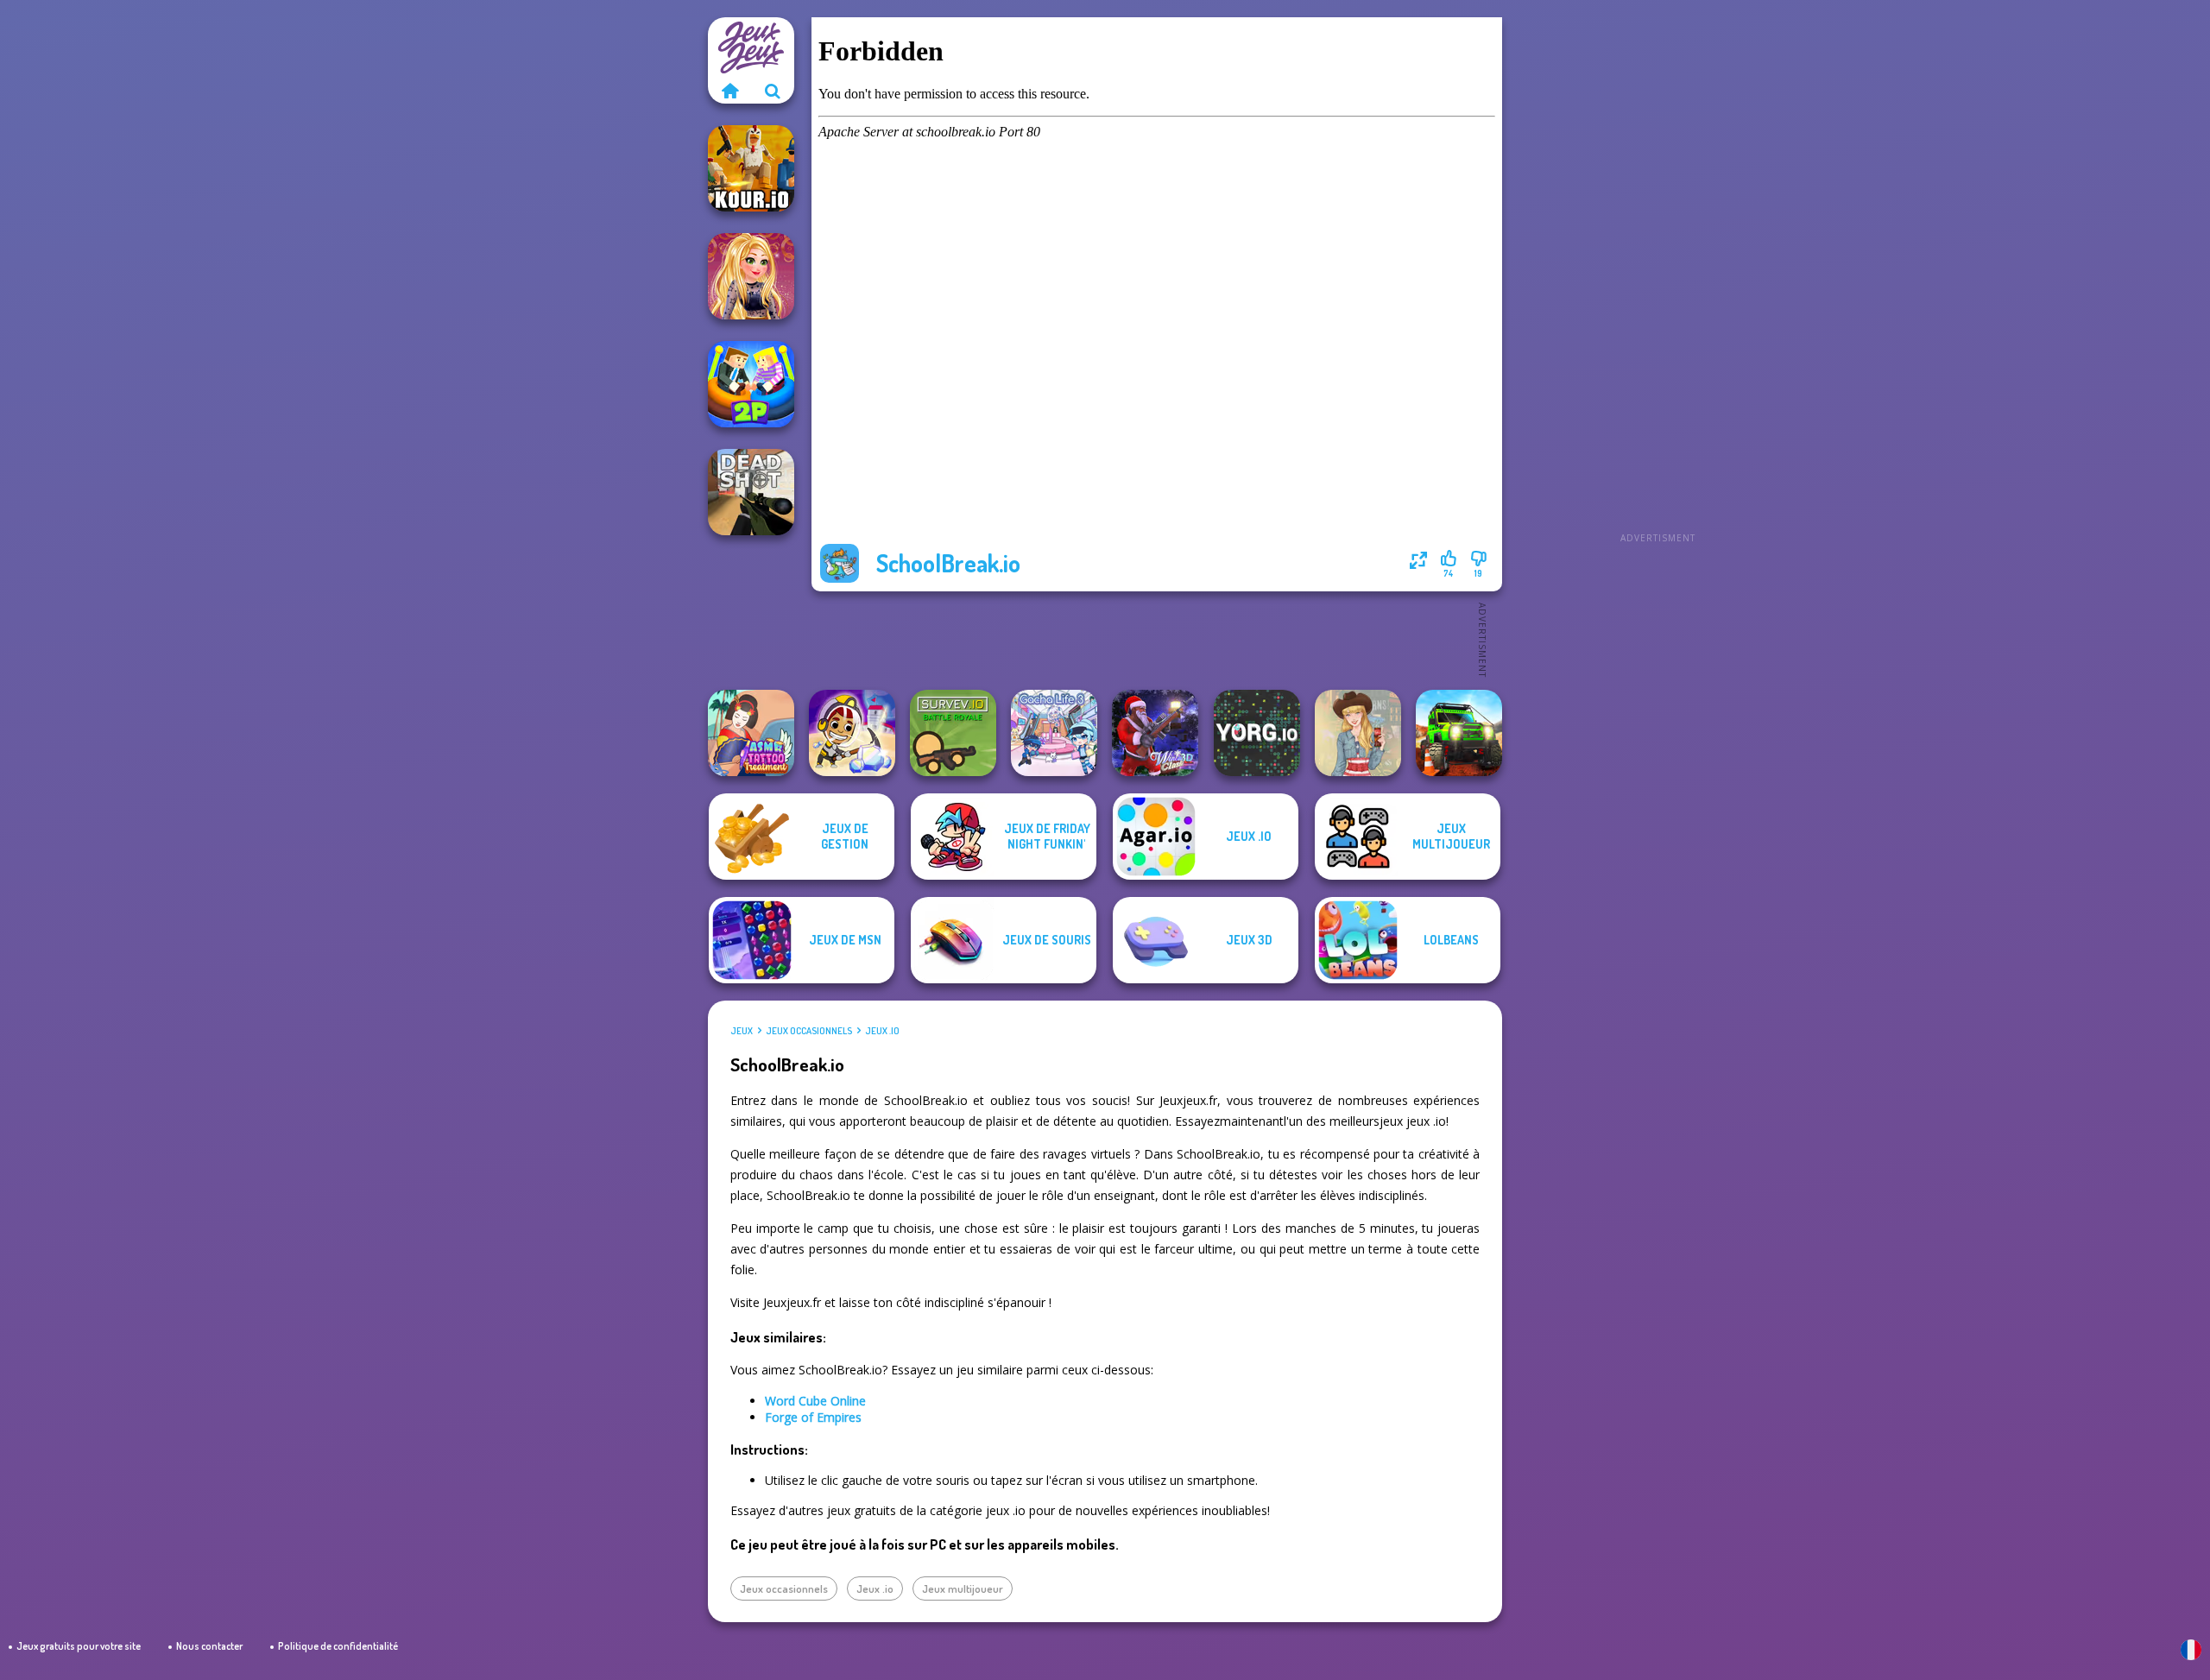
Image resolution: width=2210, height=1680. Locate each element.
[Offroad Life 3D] (1459, 733)
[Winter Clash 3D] (1155, 733)
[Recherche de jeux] (773, 91)
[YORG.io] (1257, 733)
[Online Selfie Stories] (751, 276)
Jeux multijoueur (963, 1588)
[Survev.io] (953, 733)
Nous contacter (209, 1646)
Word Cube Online (815, 1401)
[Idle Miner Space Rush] (852, 733)
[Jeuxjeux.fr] (729, 91)
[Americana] (1358, 733)
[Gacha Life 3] (1054, 733)
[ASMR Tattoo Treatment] (751, 733)
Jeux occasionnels (809, 1031)
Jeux (742, 1031)
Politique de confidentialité (338, 1646)
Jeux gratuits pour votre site (79, 1646)
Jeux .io (882, 1031)
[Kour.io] (751, 168)
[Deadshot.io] (751, 492)
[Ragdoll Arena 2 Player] (751, 384)
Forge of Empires (813, 1417)
